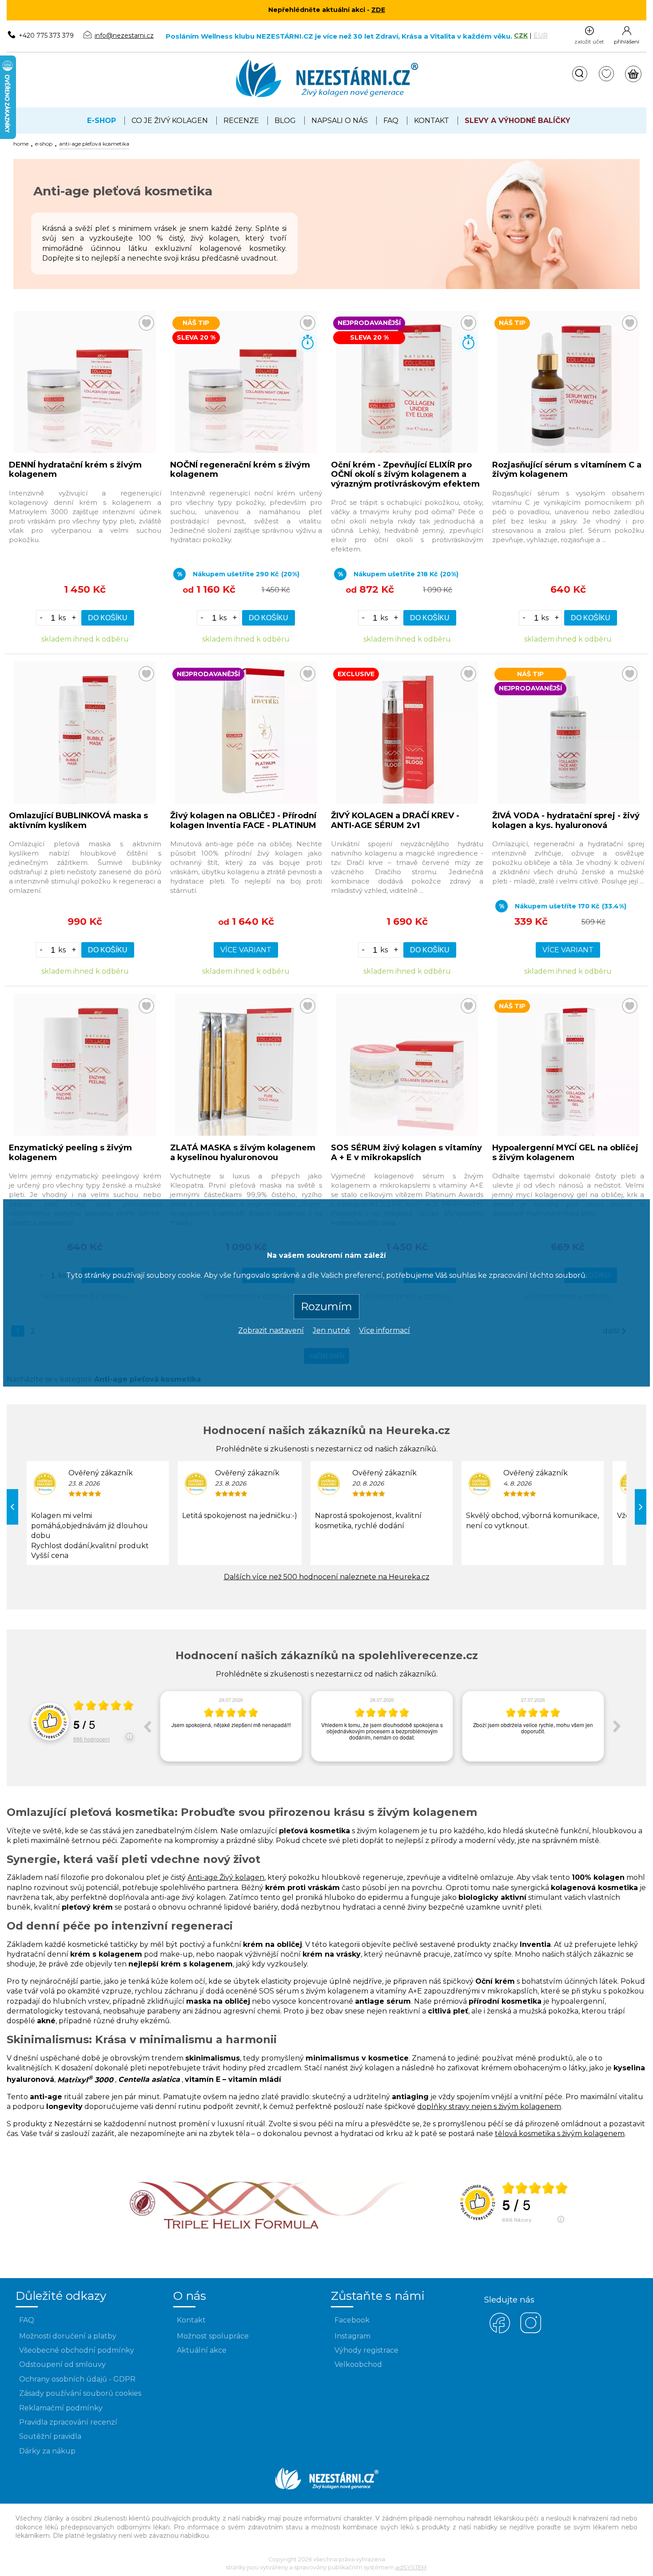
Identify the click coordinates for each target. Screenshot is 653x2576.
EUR (541, 36)
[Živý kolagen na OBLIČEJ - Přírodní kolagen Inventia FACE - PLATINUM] (246, 801)
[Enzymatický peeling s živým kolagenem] (85, 1133)
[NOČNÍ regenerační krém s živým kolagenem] (246, 450)
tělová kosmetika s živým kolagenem (560, 2134)
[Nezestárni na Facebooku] (500, 2332)
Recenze (241, 121)
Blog (285, 121)
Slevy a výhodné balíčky (518, 121)
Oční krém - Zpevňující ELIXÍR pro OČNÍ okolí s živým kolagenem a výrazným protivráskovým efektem (405, 474)
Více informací (384, 1330)
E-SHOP (44, 144)
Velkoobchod (358, 2364)
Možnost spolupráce (213, 2336)
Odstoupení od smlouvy (62, 2364)
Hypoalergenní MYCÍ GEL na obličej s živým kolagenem (565, 1153)
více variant (246, 950)
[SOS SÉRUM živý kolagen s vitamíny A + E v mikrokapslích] (407, 1133)
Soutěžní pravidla (50, 2436)
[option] (231, 1726)
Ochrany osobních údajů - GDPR (77, 2379)
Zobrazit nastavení (271, 1330)
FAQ (391, 121)
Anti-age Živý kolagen (226, 1877)
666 (92, 1739)
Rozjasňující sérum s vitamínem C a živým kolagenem (567, 470)
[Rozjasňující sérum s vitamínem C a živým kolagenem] (568, 450)
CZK (521, 36)
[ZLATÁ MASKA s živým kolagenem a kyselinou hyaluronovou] (246, 1133)
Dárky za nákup (47, 2451)
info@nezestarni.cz (124, 36)
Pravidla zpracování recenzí (68, 2422)
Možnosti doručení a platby (68, 2336)
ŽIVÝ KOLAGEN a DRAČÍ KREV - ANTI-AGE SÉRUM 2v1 (395, 820)
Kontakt (432, 121)
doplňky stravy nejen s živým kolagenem (489, 2106)
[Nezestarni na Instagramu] (531, 2332)
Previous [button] (147, 1726)
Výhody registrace (366, 2350)
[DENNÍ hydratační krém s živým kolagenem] (85, 450)
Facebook (352, 2320)
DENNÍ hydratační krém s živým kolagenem (75, 470)
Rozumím (326, 1306)
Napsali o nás (340, 121)
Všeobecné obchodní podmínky (77, 2350)
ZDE (378, 10)
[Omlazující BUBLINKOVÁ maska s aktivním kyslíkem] (85, 801)
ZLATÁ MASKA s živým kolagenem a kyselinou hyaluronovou (243, 1153)
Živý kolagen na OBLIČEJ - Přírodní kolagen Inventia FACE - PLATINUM (243, 820)
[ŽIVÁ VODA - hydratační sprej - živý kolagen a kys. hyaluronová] (568, 801)
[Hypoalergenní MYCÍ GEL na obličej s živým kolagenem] (568, 1133)
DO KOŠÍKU (108, 618)
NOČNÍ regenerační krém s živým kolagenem (240, 470)
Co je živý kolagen (170, 121)
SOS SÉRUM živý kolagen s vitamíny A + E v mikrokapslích (406, 1153)
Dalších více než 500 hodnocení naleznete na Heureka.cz (327, 1577)
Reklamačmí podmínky (61, 2408)
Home (21, 144)
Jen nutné (331, 1330)
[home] (327, 96)
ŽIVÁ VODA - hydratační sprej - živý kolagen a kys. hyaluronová (566, 820)
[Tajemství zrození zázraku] (271, 2233)
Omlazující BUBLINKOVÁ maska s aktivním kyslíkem (78, 820)
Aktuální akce (202, 2350)
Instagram (352, 2336)
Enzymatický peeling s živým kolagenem (70, 1153)
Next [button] (617, 1726)
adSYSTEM (411, 2567)
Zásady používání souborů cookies (80, 2393)
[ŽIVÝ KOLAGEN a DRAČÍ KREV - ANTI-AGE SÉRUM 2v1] (407, 801)
